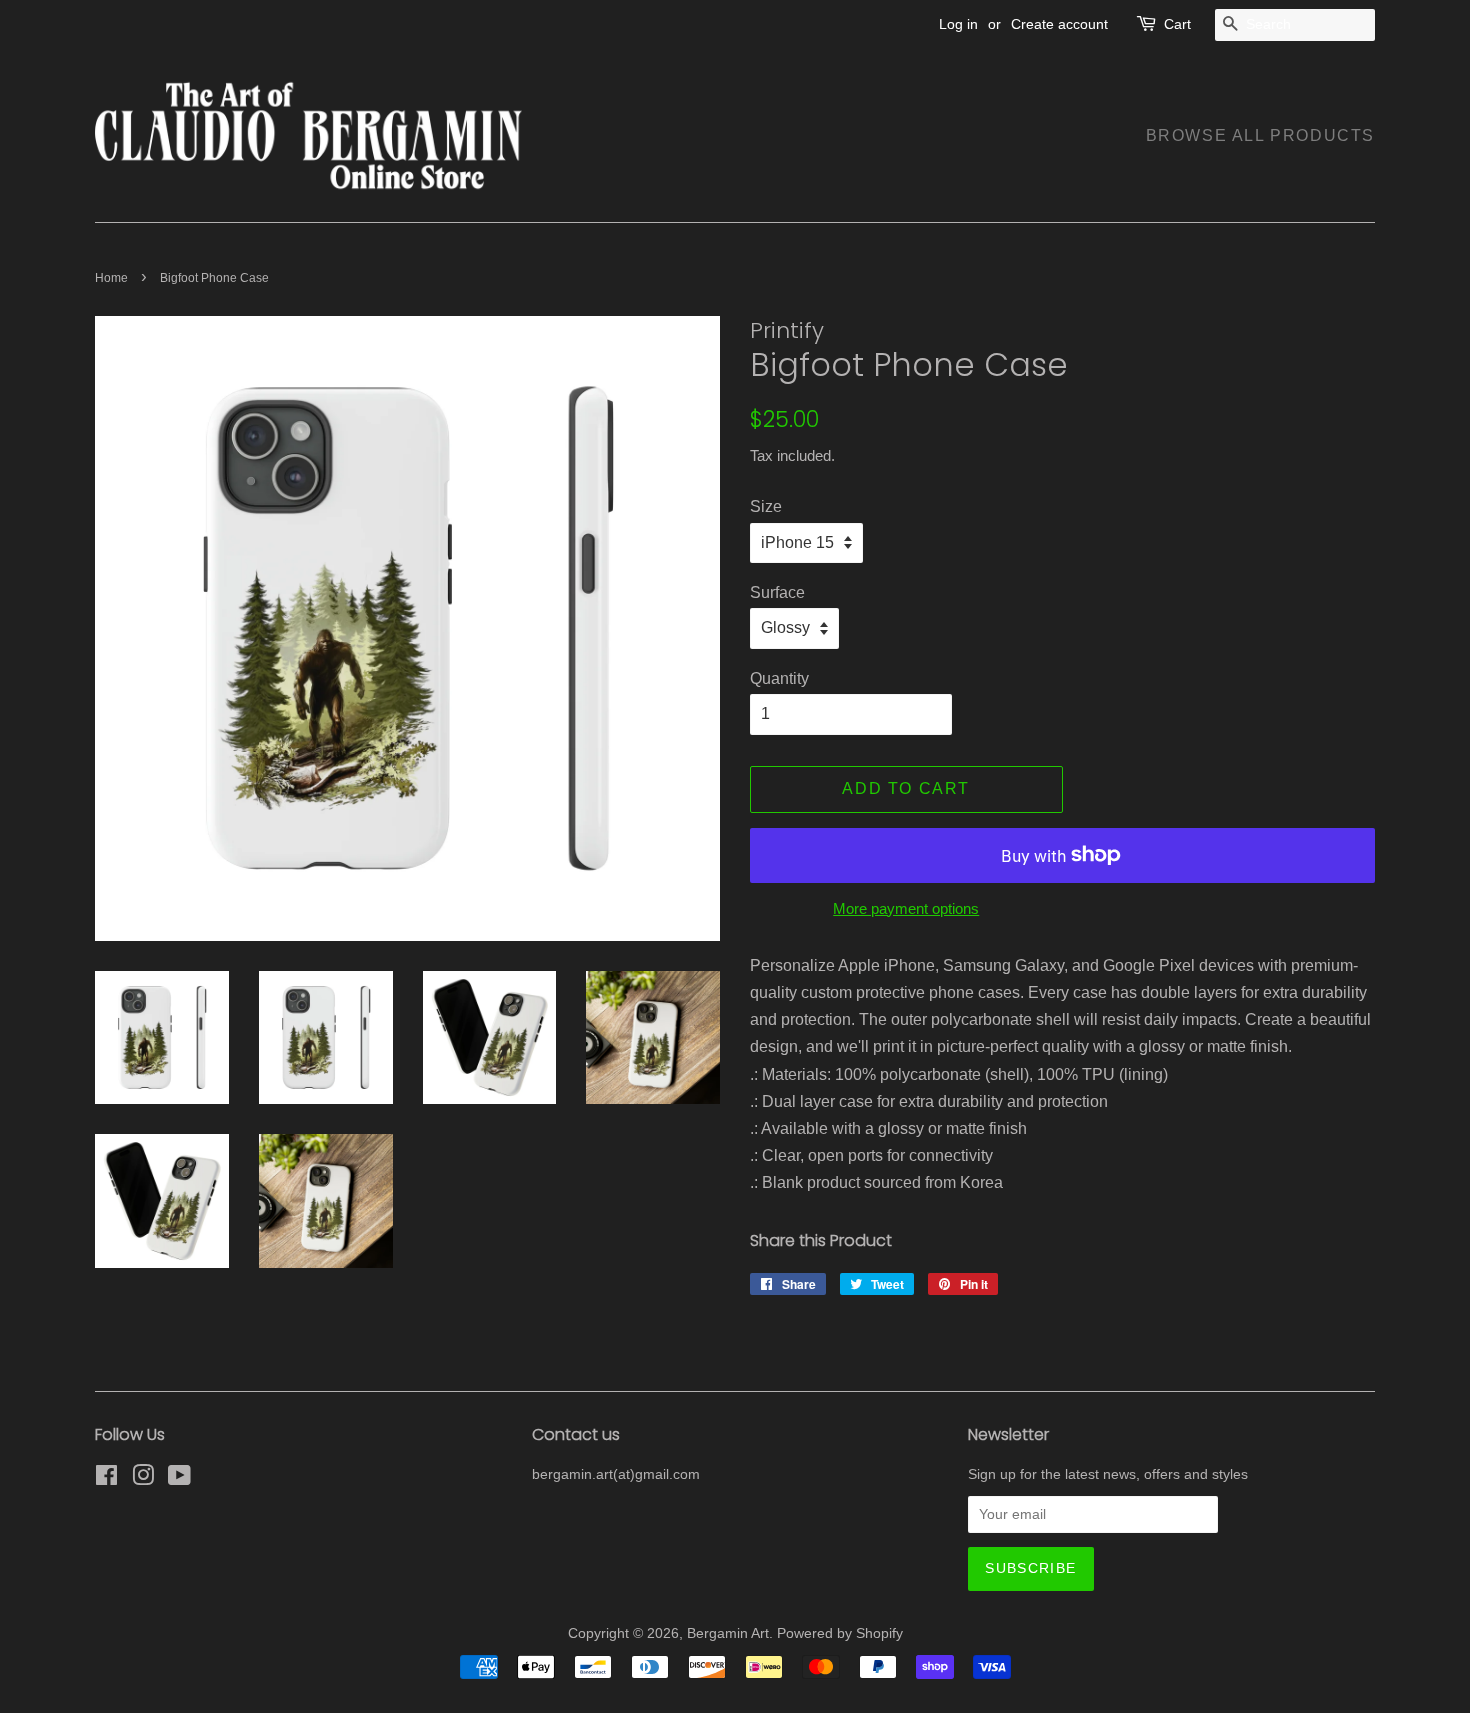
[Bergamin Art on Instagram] (143, 1479)
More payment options (906, 908)
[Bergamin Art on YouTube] (179, 1479)
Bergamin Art (728, 1633)
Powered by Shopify (840, 1633)
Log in (958, 24)
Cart (1177, 24)
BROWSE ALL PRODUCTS (1260, 135)
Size (766, 506)
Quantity (779, 678)
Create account (1059, 24)
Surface (777, 592)
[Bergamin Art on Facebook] (106, 1479)
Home (111, 278)
